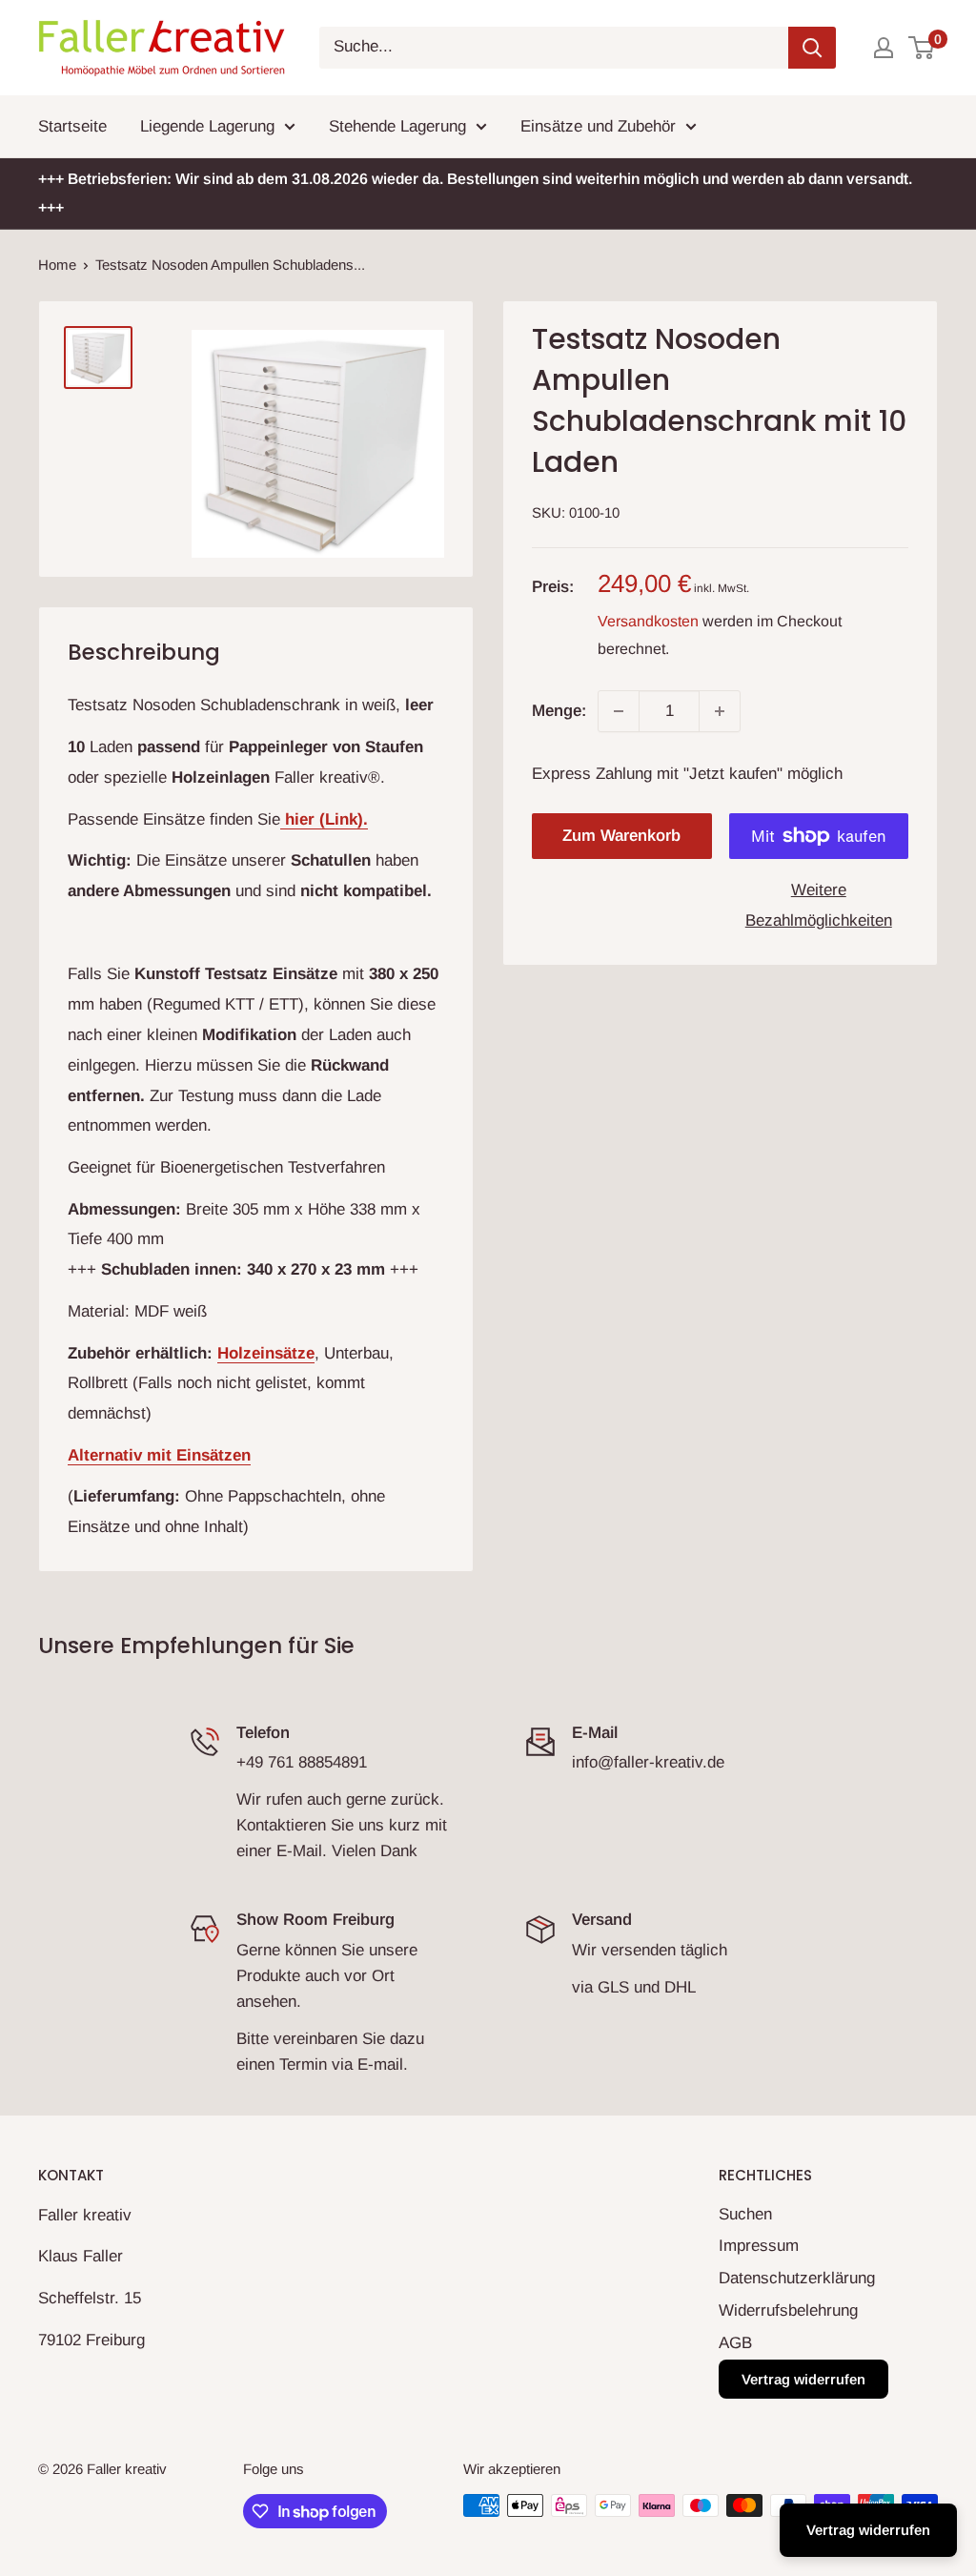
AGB (735, 2343)
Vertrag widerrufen (803, 2379)
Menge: (559, 711)
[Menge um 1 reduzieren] (619, 711)
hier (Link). (324, 819)
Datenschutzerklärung (797, 2278)
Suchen (745, 2214)
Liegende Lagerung (207, 126)
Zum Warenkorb (621, 836)
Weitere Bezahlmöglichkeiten (819, 905)
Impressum (759, 2246)
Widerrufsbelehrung (788, 2310)
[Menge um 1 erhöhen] (720, 711)
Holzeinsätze (266, 1353)
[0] (922, 48)
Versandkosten (648, 621)
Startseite (72, 126)
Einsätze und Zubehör (598, 126)
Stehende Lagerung (397, 126)
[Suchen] (812, 48)
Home (57, 265)
